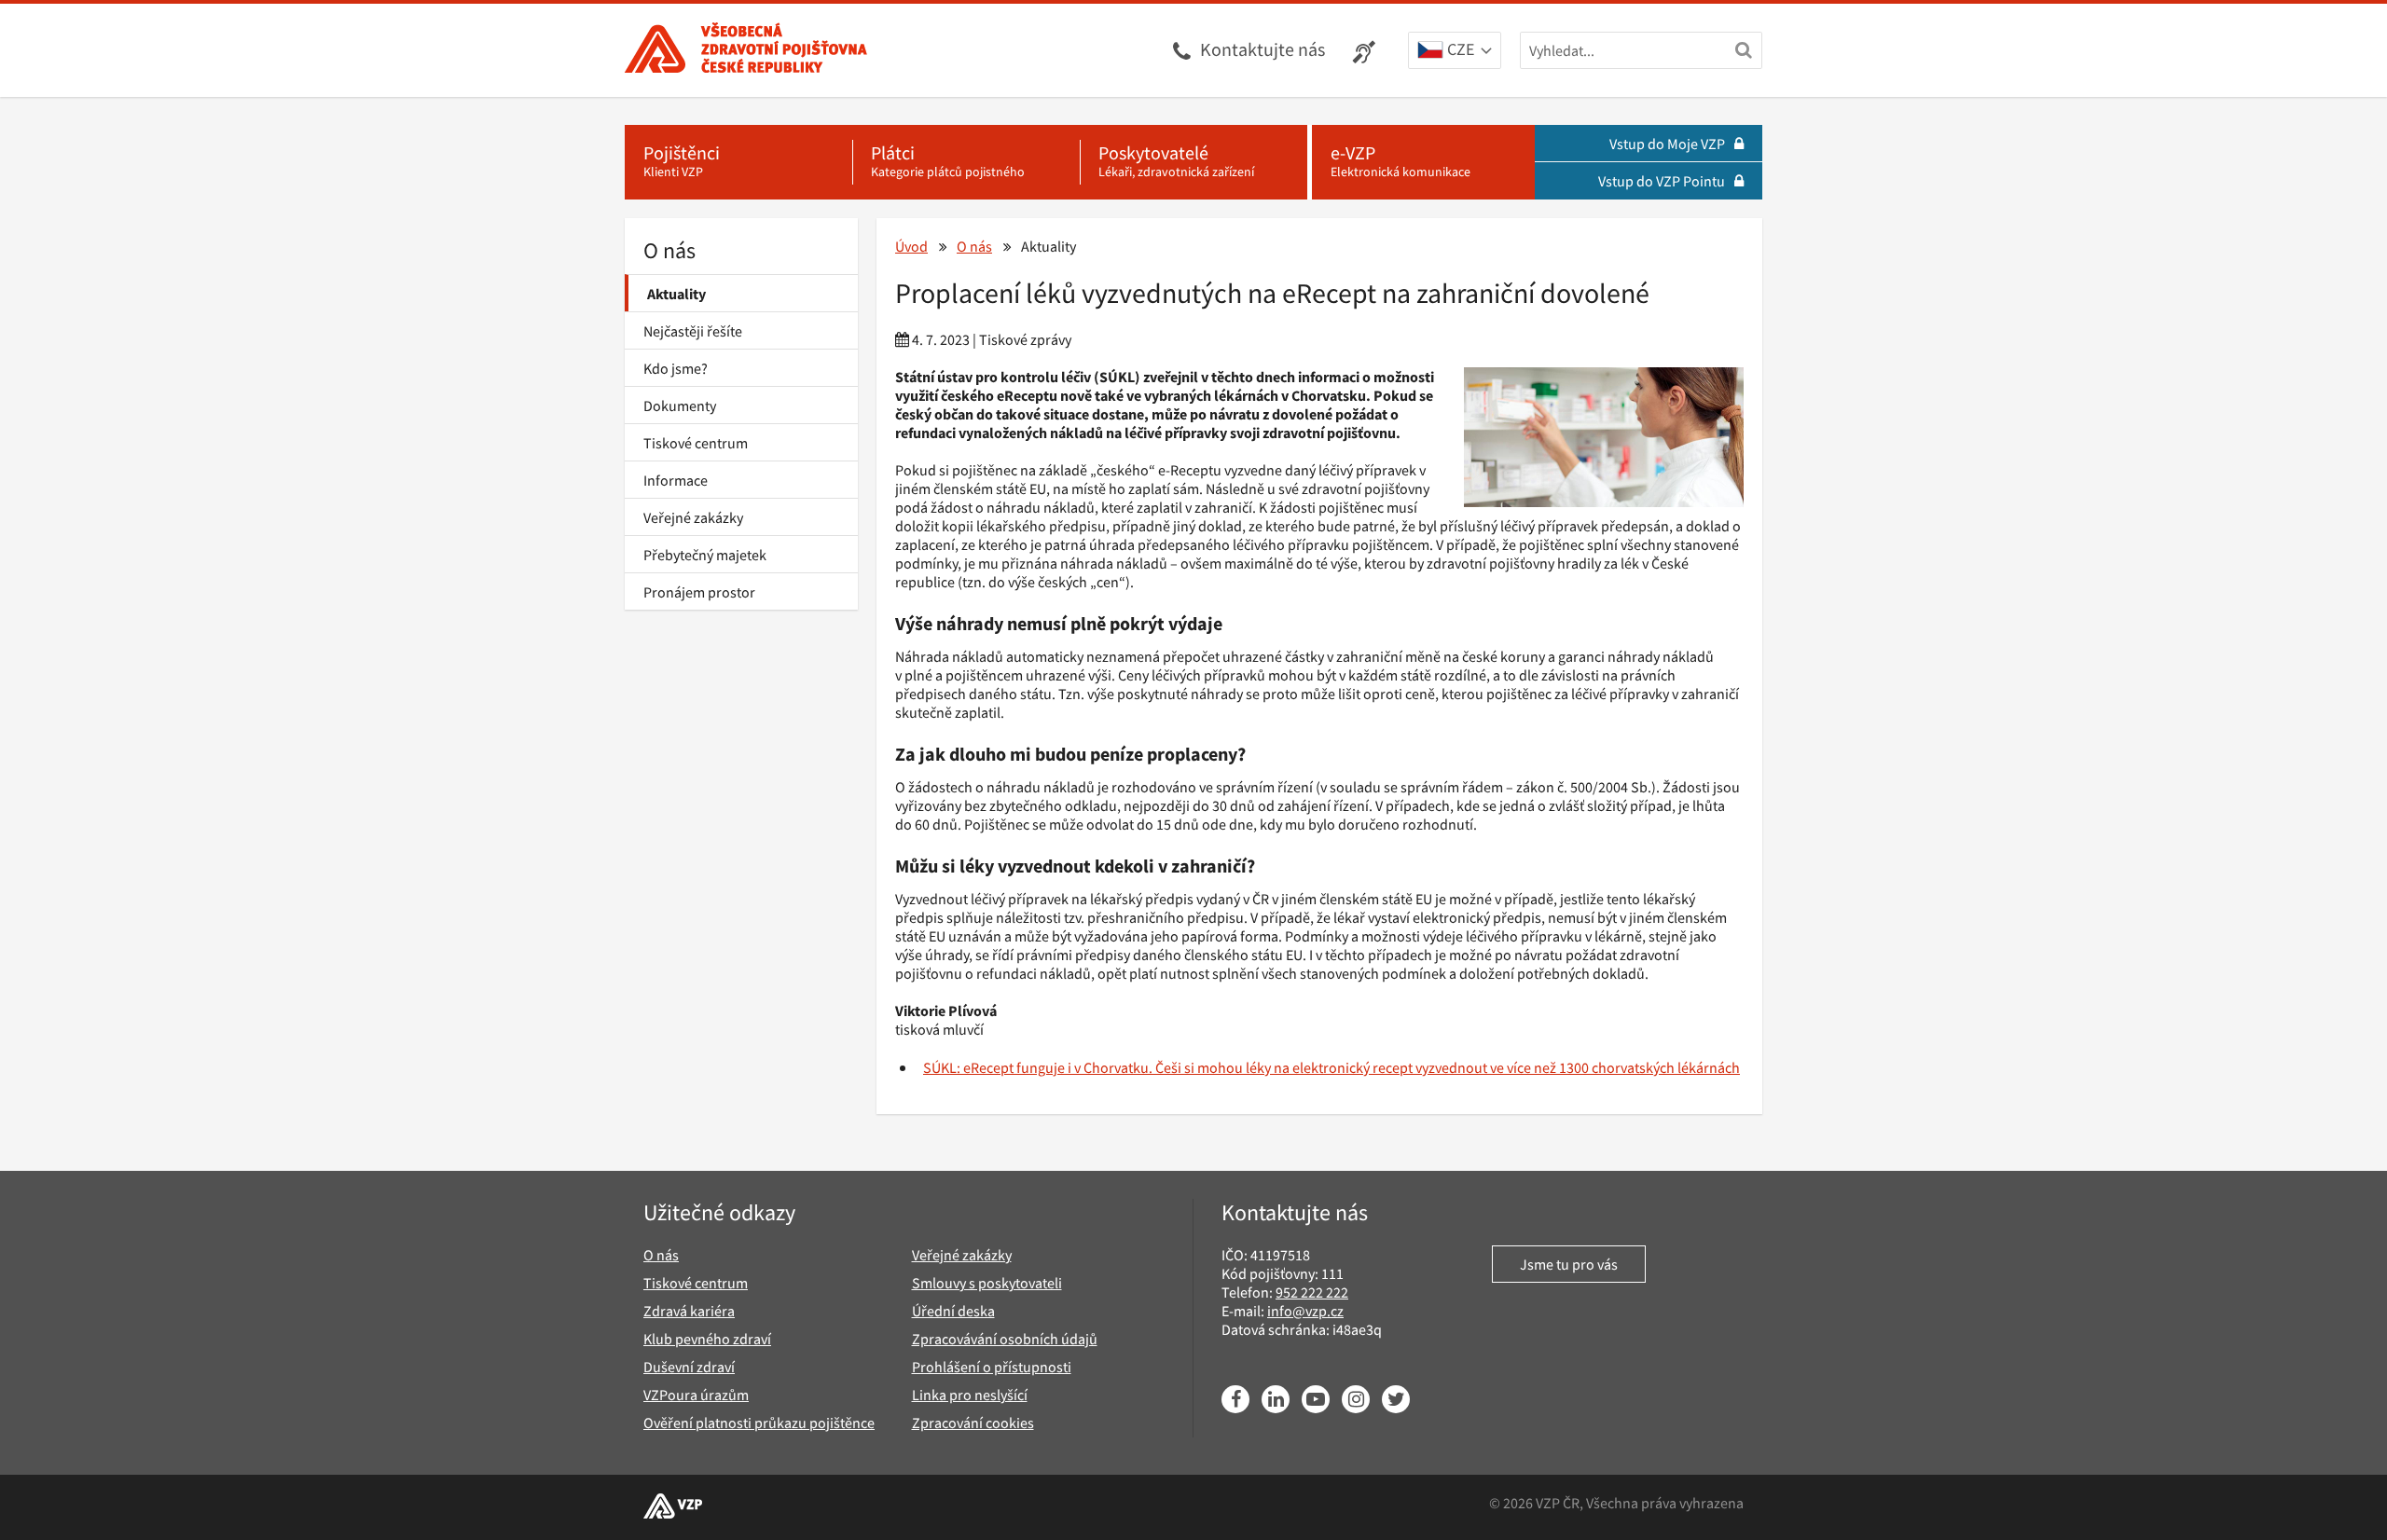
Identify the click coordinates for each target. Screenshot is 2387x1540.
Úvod (911, 246)
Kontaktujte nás (1262, 49)
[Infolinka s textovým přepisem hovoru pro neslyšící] (1366, 50)
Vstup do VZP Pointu (1662, 181)
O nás (669, 250)
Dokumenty (680, 406)
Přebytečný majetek (705, 555)
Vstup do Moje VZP (1667, 144)
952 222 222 (1312, 1292)
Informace (676, 480)
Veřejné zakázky (693, 517)
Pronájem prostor (699, 592)
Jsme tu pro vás (1569, 1264)
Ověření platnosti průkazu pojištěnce (759, 1423)
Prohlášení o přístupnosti (992, 1367)
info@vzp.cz (1305, 1311)
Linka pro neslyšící (970, 1395)
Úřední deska (953, 1311)
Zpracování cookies (973, 1423)
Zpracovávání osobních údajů (1005, 1339)
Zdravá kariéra (689, 1311)
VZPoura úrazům (696, 1395)
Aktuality (676, 294)
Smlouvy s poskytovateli (987, 1283)
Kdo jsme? (676, 368)
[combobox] (1455, 51)
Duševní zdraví (689, 1367)
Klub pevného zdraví (707, 1339)
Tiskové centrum (696, 443)
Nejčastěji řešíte (693, 331)
